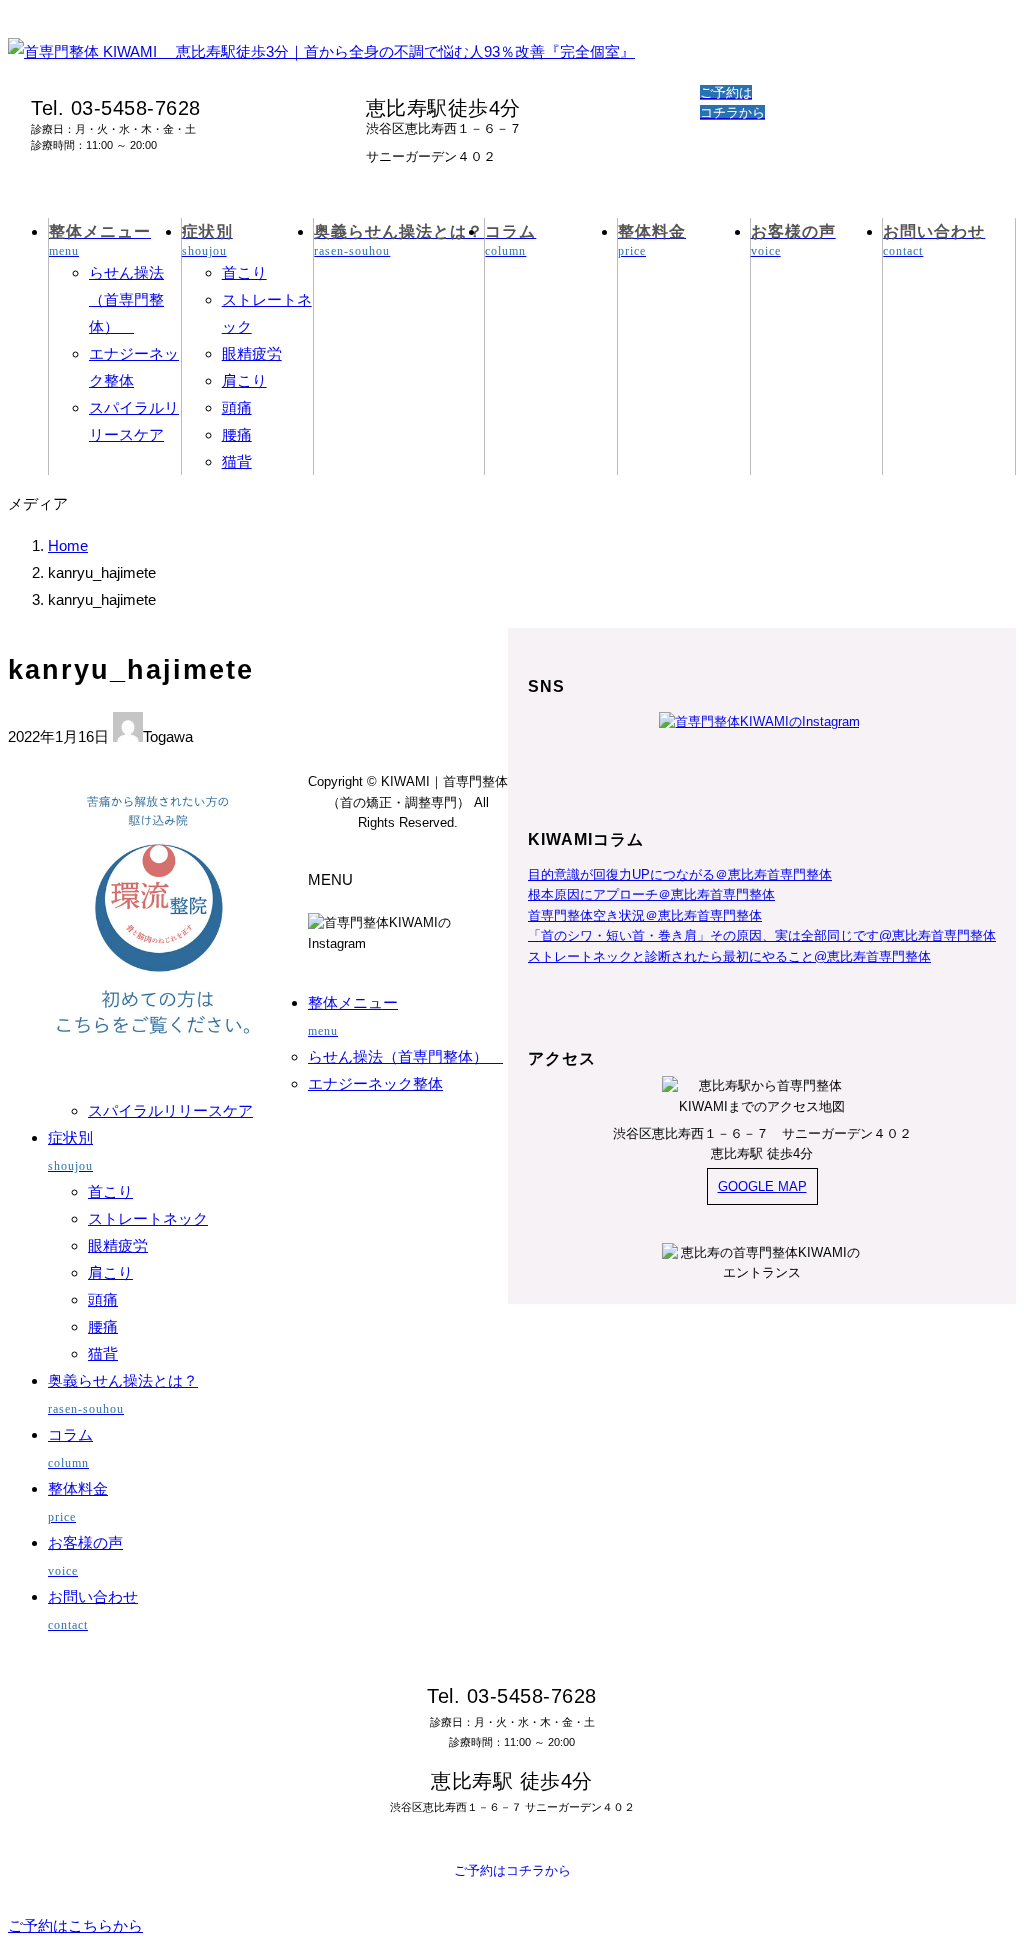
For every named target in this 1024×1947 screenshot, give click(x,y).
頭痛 (237, 407)
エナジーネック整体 (375, 1083)
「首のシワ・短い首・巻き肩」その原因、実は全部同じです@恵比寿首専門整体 (762, 935)
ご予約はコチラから (512, 1870)
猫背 (237, 461)
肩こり (244, 380)
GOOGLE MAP (762, 1186)
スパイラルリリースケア (170, 1110)
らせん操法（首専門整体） (126, 299)
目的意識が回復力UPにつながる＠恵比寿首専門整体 (680, 874)
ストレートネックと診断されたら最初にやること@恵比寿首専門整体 (729, 956)
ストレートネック (148, 1218)
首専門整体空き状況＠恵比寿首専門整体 (645, 915)
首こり (244, 272)
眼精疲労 (252, 353)
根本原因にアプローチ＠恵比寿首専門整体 (651, 894)
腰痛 (237, 434)
